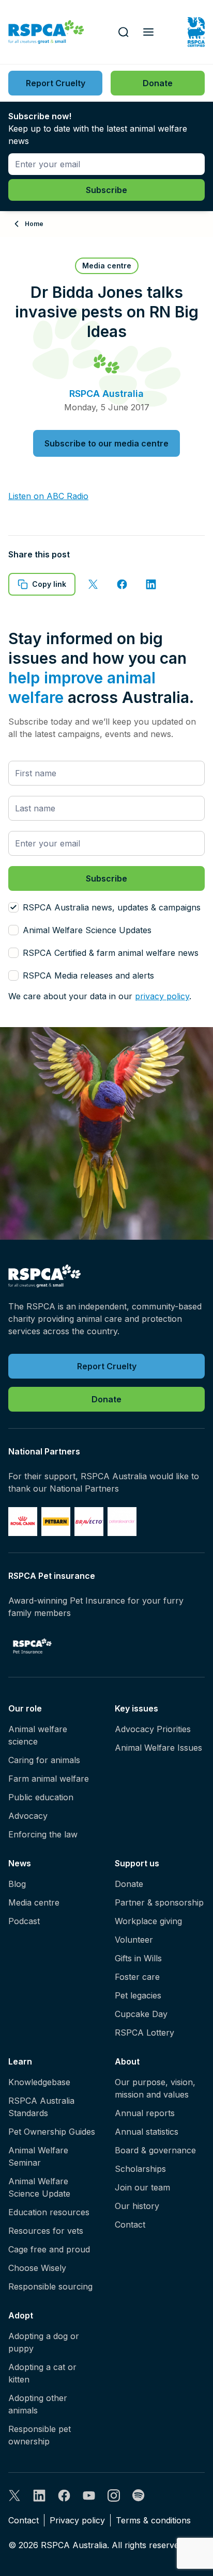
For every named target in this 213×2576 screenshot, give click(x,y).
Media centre (34, 1902)
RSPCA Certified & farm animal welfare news (111, 953)
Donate (129, 1884)
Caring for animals (44, 1760)
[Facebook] (64, 2495)
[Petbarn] (56, 1522)
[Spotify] (139, 2495)
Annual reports (145, 2113)
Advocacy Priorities (153, 1729)
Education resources (49, 2212)
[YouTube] (89, 2495)
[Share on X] (93, 584)
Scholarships (140, 2169)
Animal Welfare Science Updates (87, 930)
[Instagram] (114, 2495)
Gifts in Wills (138, 1958)
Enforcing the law (43, 1834)
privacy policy (162, 996)
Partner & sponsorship (159, 1902)
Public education (41, 1797)
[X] (14, 2495)
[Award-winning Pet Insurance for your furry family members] (32, 1646)
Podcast (24, 1921)
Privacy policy (77, 2520)
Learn (20, 2061)
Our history (137, 2206)
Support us (137, 1863)
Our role (25, 1708)
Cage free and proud (49, 2249)
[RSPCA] (46, 32)
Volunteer (134, 1940)
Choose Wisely (37, 2268)
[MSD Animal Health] (89, 1522)
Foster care (137, 1977)
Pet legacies (138, 1995)
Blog (17, 1884)
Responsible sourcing (50, 2286)
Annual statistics (147, 2132)
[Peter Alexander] (122, 1522)
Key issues (136, 1708)
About (127, 2061)
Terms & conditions (153, 2520)
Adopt (21, 2315)
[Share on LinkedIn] (151, 584)
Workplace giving (148, 1921)
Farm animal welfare (49, 1779)
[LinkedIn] (39, 2495)
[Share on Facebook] (122, 584)
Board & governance (155, 2150)
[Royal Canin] (23, 1522)
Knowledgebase (39, 2082)
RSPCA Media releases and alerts (88, 975)
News (20, 1863)
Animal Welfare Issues (158, 1748)
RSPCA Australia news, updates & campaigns (112, 907)
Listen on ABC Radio (48, 496)
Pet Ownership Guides (52, 2132)
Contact (130, 2225)
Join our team (142, 2187)
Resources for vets (46, 2231)
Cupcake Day (141, 2014)
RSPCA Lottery (144, 2033)
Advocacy (28, 1816)
